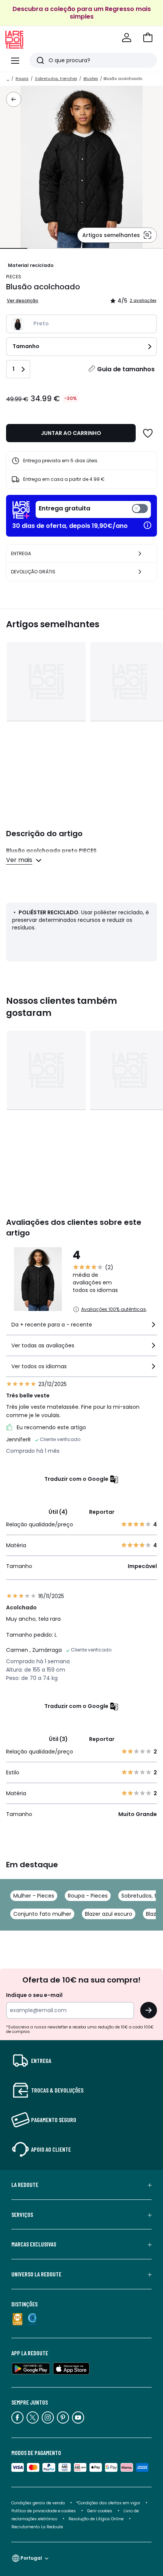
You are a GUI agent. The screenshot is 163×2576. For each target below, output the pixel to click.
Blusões (91, 79)
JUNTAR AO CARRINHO (71, 433)
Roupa (22, 79)
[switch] (93, 509)
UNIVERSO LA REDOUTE (36, 2274)
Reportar (102, 1512)
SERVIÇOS (22, 2215)
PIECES (14, 277)
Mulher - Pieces (34, 1896)
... (8, 79)
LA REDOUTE (25, 2185)
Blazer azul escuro (109, 1914)
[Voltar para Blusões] (14, 99)
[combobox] (81, 1328)
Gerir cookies (100, 2511)
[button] (148, 38)
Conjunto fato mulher (42, 1914)
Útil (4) (58, 1512)
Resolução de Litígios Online (96, 2519)
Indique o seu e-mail (34, 1995)
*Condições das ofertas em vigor (108, 2503)
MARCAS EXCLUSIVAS (34, 2244)
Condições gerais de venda (38, 2503)
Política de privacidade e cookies (44, 2511)
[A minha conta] (127, 38)
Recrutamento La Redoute (37, 2527)
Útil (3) (58, 1739)
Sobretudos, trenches (56, 79)
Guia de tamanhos (126, 369)
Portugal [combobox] (31, 2558)
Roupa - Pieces (88, 1896)
